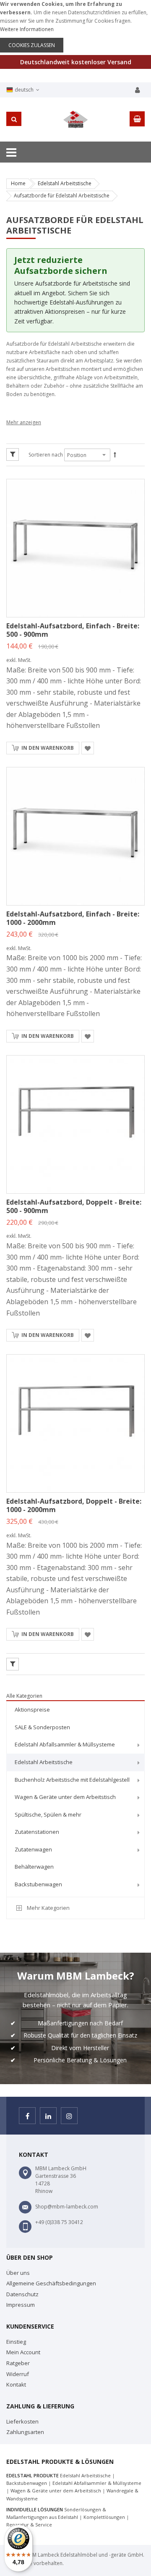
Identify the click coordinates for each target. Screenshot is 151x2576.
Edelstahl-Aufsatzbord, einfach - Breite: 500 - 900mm (73, 630)
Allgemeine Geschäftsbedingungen (51, 2283)
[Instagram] (69, 2116)
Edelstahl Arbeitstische (65, 183)
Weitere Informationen (27, 29)
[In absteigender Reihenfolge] (115, 455)
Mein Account (23, 2352)
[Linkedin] (48, 2116)
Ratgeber (18, 2363)
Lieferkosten (22, 2421)
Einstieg (16, 2342)
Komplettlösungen (104, 2517)
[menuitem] (75, 1710)
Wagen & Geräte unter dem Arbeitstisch (56, 2491)
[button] (88, 748)
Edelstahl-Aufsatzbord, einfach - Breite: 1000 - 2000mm (73, 918)
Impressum (21, 2305)
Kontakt (16, 2384)
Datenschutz (22, 2294)
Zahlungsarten (25, 2432)
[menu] (75, 1798)
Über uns (18, 2273)
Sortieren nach (46, 455)
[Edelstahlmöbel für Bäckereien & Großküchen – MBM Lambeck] (75, 119)
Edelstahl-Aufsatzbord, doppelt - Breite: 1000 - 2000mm (74, 1505)
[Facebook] (27, 2116)
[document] (75, 26)
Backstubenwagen (27, 2483)
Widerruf (18, 2374)
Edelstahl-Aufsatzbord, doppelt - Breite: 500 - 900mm (74, 1206)
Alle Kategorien (24, 1696)
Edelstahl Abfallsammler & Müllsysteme (97, 2483)
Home (18, 183)
